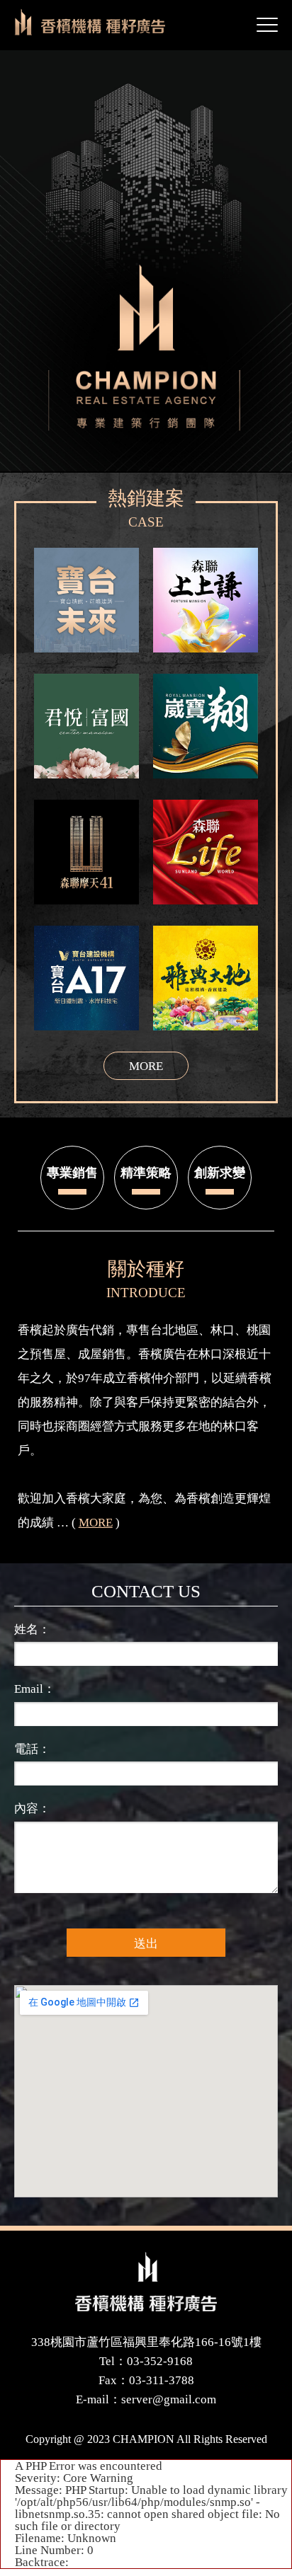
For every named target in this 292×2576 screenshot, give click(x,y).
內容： (32, 1809)
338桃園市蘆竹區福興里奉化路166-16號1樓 (146, 2342)
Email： (35, 1689)
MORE (96, 1523)
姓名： (32, 1629)
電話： (32, 1749)
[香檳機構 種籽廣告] (146, 2282)
